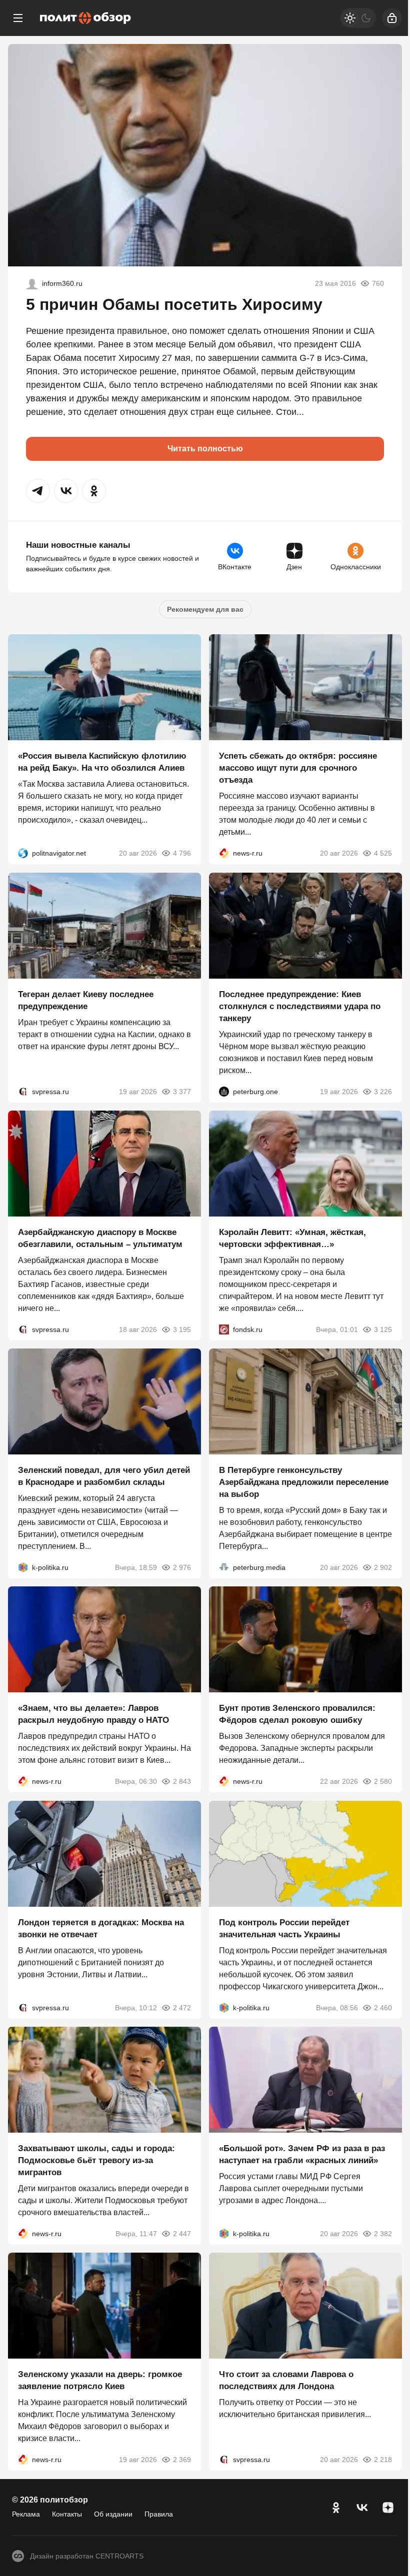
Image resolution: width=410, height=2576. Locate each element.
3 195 (182, 1329)
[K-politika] (23, 1567)
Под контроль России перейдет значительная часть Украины (284, 1929)
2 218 (383, 2460)
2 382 (383, 2234)
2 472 (182, 2008)
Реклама (26, 2514)
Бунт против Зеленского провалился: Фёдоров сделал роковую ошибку (297, 1715)
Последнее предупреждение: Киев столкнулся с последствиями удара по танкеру (300, 1006)
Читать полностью (205, 449)
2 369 (182, 2460)
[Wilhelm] (32, 283)
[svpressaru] (23, 1092)
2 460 (383, 2008)
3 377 (182, 1092)
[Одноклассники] (336, 2508)
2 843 (182, 1782)
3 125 (383, 1329)
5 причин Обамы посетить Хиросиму (174, 304)
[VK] (362, 2508)
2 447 (182, 2234)
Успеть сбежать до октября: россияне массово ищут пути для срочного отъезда (298, 768)
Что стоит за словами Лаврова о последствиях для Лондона (286, 2381)
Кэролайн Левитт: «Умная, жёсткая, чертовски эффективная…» (292, 1238)
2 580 (383, 1782)
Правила (159, 2514)
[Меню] (18, 18)
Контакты (67, 2514)
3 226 (383, 1092)
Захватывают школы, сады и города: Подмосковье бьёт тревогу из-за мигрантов (96, 2160)
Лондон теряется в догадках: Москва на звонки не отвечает (101, 1929)
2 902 (383, 1567)
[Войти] (392, 18)
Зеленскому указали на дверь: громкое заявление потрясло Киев (100, 2381)
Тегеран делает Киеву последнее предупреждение (86, 1000)
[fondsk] (224, 1329)
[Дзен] (388, 2508)
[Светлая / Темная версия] (358, 18)
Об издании (113, 2514)
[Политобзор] (85, 18)
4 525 (383, 854)
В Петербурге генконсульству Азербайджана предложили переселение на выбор (304, 1482)
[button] (38, 491)
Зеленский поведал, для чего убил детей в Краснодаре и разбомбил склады (104, 1476)
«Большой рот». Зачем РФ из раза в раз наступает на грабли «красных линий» (302, 2154)
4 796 (182, 854)
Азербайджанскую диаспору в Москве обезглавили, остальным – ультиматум (100, 1238)
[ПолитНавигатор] (23, 854)
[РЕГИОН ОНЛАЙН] (224, 854)
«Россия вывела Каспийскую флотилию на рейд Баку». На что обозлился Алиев (102, 762)
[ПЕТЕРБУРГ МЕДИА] (224, 1567)
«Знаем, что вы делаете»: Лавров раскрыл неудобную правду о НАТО (93, 1715)
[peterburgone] (224, 1092)
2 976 (182, 1567)
